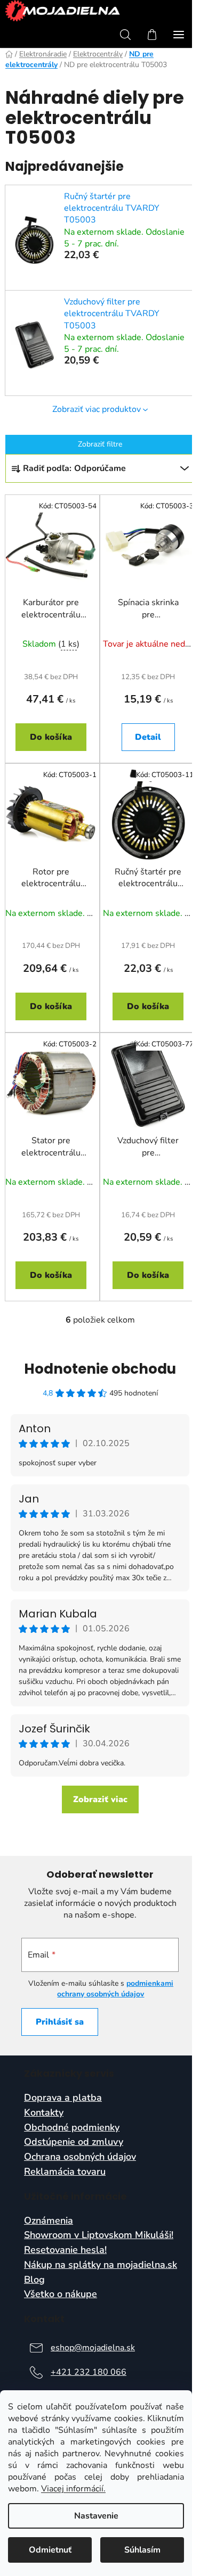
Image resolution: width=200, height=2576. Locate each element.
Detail (148, 737)
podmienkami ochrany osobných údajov (115, 1989)
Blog (34, 2280)
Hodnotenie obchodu (100, 1369)
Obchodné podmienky (72, 2128)
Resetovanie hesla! (65, 2250)
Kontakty (44, 2113)
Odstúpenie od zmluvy (74, 2142)
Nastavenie (96, 2516)
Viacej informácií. (73, 2489)
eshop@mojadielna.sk (93, 2348)
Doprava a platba (63, 2098)
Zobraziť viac (100, 1799)
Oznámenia (49, 2221)
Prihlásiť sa (60, 2022)
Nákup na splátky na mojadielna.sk (101, 2265)
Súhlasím (142, 2550)
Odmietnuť (50, 2550)
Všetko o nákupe (61, 2294)
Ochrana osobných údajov (80, 2157)
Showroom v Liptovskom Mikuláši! (99, 2235)
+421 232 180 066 (89, 2372)
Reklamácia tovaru (65, 2172)
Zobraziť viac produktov (97, 409)
